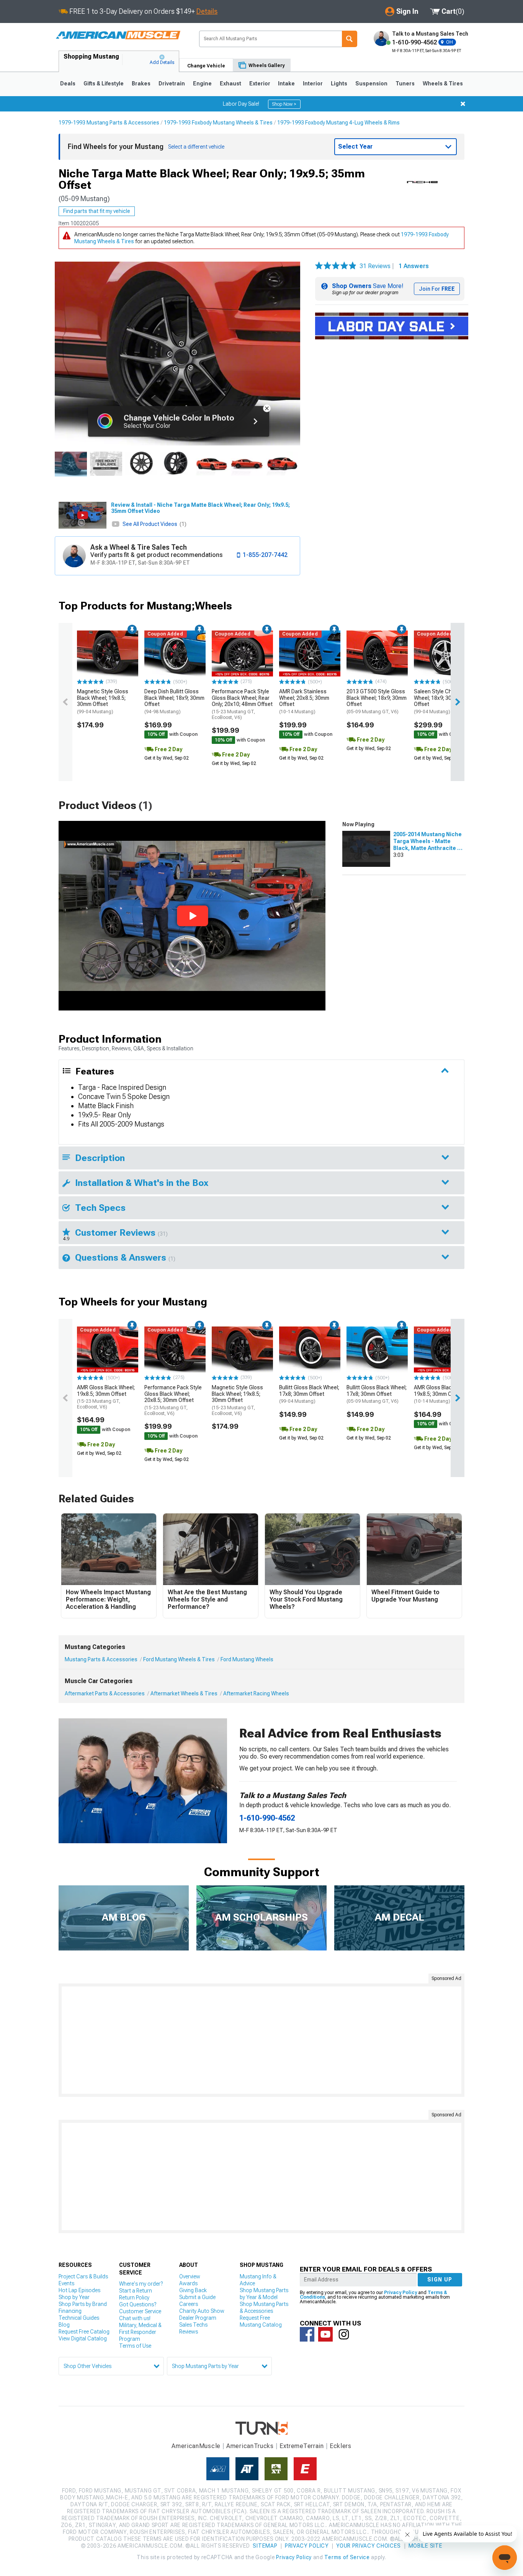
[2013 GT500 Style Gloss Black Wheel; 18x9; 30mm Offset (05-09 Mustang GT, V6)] (377, 653)
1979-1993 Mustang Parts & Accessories (109, 123)
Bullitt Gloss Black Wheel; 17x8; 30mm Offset (309, 1394)
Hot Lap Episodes (79, 2290)
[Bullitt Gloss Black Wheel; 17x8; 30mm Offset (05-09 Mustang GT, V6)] (377, 1349)
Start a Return (136, 2291)
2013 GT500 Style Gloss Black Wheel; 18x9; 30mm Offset (377, 701)
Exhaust (230, 84)
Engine (202, 84)
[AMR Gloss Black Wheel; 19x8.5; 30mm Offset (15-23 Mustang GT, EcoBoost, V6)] (108, 1349)
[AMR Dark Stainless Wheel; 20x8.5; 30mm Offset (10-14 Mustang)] (310, 653)
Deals (68, 84)
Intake (286, 84)
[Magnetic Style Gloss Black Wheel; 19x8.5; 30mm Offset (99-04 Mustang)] (108, 653)
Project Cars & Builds (83, 2276)
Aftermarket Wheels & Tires (184, 1693)
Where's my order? (141, 2284)
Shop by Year (74, 2297)
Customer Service (140, 2311)
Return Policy (134, 2298)
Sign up (440, 2280)
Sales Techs (193, 2325)
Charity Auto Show (202, 2311)
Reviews (189, 2332)
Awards (188, 2283)
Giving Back (193, 2290)
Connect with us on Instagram (344, 2334)
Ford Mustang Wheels (247, 1659)
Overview (190, 2276)
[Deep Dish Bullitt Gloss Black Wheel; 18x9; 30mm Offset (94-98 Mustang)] (175, 653)
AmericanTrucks (250, 2446)
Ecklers (341, 2446)
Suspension (371, 84)
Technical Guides (79, 2318)
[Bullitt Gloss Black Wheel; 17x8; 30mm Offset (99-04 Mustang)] (310, 1349)
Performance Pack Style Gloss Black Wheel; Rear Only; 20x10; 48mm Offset (242, 704)
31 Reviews (378, 266)
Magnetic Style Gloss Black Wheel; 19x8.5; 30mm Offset (103, 701)
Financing (70, 2311)
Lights (339, 84)
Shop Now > (284, 104)
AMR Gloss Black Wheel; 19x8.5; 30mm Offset (106, 1397)
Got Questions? (138, 2304)
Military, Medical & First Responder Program (140, 2332)
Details (207, 11)
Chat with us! (135, 2318)
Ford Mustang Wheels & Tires (179, 1659)
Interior (313, 84)
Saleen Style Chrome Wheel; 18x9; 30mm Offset (439, 701)
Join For (437, 289)
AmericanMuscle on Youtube (325, 2334)
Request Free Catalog (84, 2332)
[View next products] (458, 702)
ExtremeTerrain (302, 2446)
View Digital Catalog (83, 2339)
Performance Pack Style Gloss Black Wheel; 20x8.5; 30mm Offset (173, 1400)
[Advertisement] (261, 2040)
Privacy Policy (400, 2293)
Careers (189, 2304)
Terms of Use (135, 2346)
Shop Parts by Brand (83, 2304)
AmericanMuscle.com (118, 35)
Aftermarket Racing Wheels (256, 1693)
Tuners (405, 84)
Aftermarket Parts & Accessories (105, 1693)
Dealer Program (198, 2318)
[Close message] (463, 104)
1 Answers (414, 266)
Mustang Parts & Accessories (101, 1659)
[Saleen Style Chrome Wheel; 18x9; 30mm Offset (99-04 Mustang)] (445, 653)
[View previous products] (65, 702)
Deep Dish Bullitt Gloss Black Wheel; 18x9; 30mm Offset (174, 701)
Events (66, 2283)
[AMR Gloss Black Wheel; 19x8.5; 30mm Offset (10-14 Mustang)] (445, 1349)
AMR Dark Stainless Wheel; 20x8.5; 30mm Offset (304, 701)
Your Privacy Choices (369, 2546)
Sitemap (265, 2546)
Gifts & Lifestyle (104, 84)
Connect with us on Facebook (307, 2334)
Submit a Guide (197, 2297)
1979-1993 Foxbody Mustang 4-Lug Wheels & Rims (338, 123)
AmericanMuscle (196, 2446)
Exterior (260, 84)
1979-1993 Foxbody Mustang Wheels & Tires (218, 123)
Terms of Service (347, 2557)
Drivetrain (172, 84)
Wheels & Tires (443, 84)
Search (350, 39)
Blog (64, 2325)
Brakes (141, 84)
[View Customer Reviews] (336, 266)
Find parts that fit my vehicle (97, 211)
